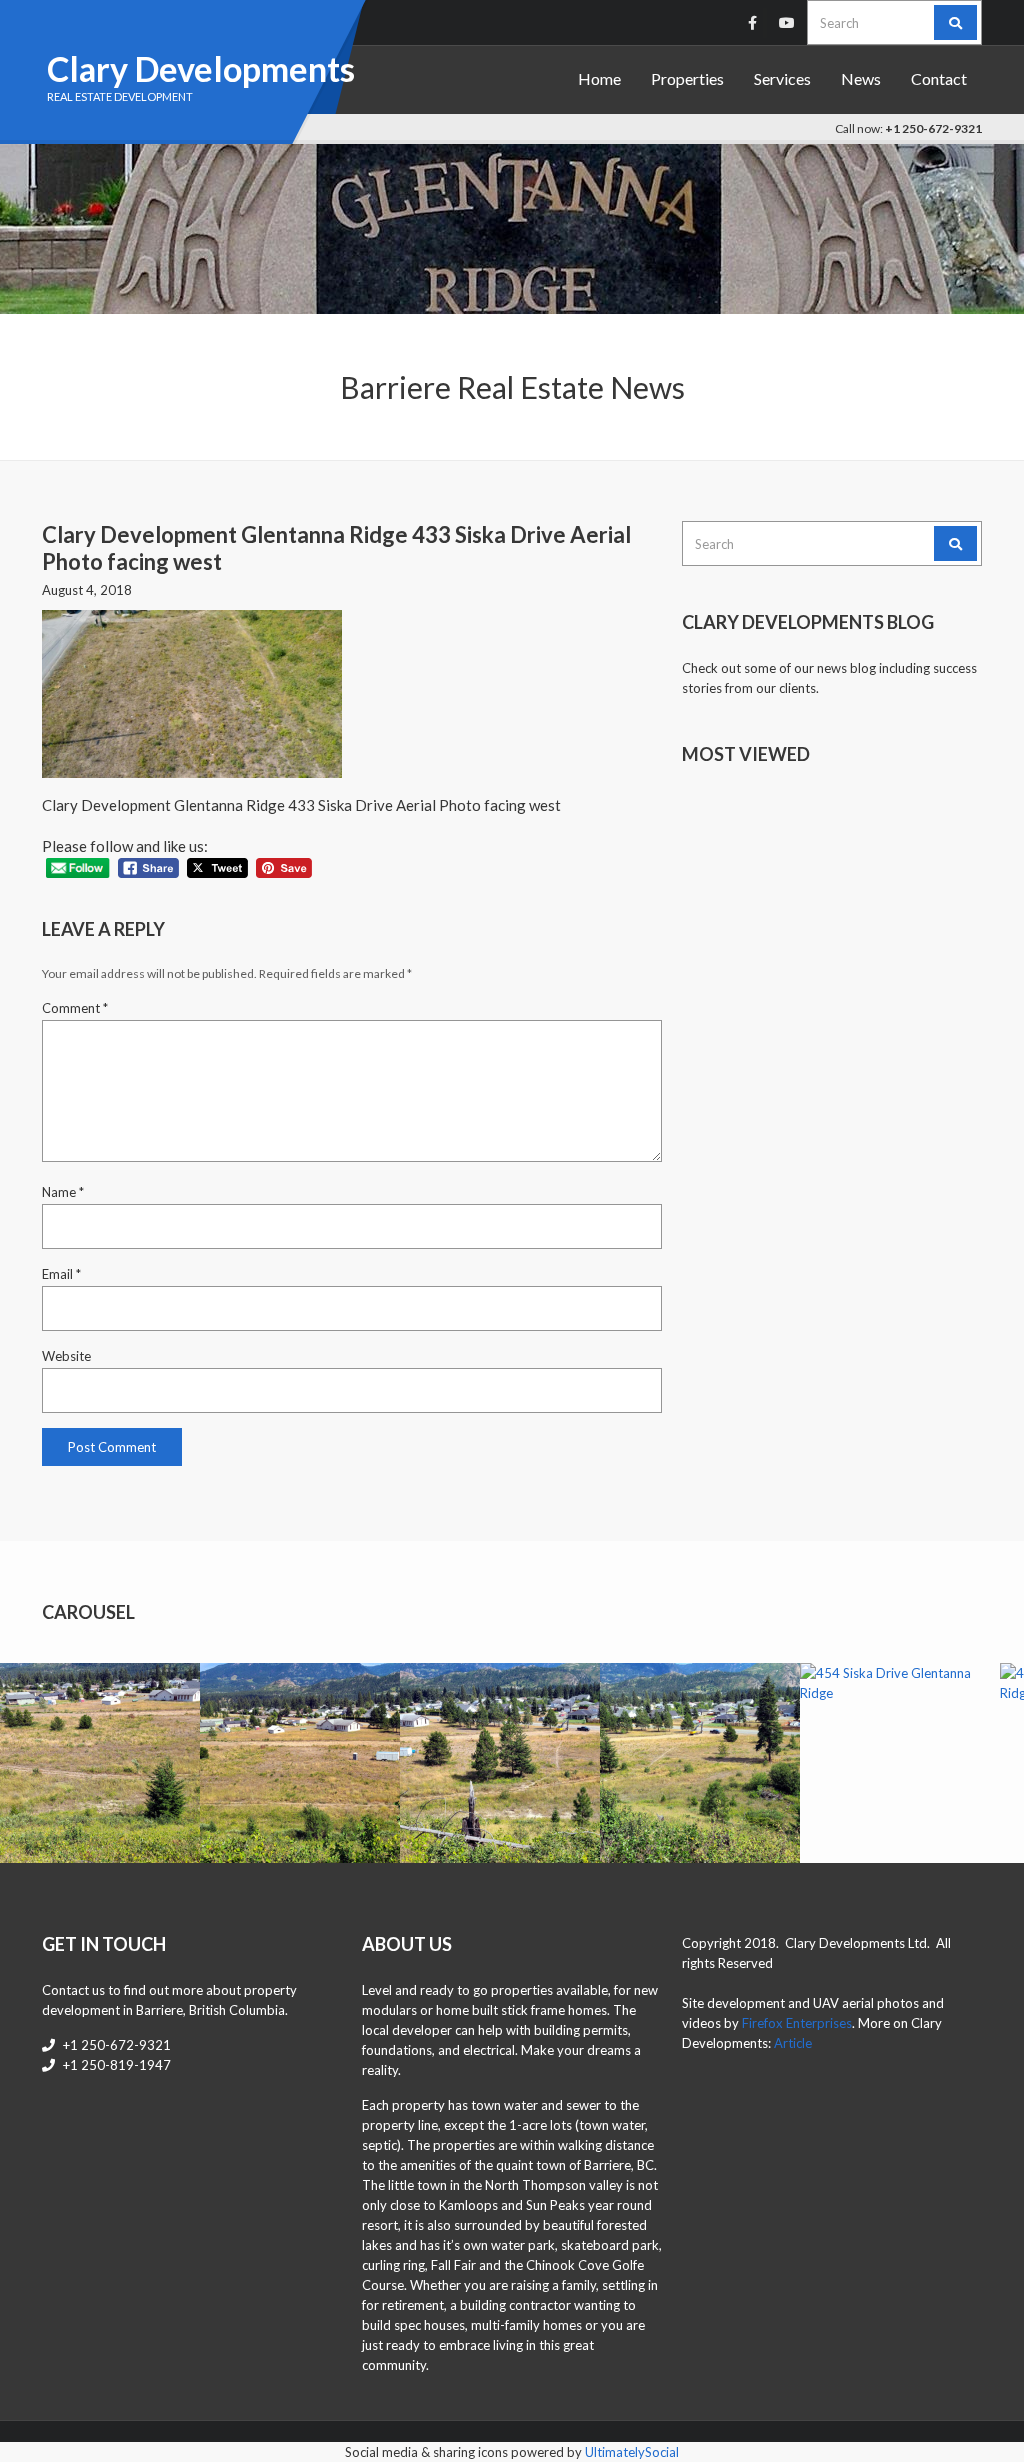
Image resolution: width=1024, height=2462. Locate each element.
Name (63, 1192)
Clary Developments (201, 68)
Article (793, 2043)
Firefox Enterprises (797, 2023)
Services (782, 78)
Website (66, 1356)
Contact (939, 78)
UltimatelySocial (632, 2452)
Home (599, 78)
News (861, 78)
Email (61, 1274)
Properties (687, 78)
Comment (75, 1008)
